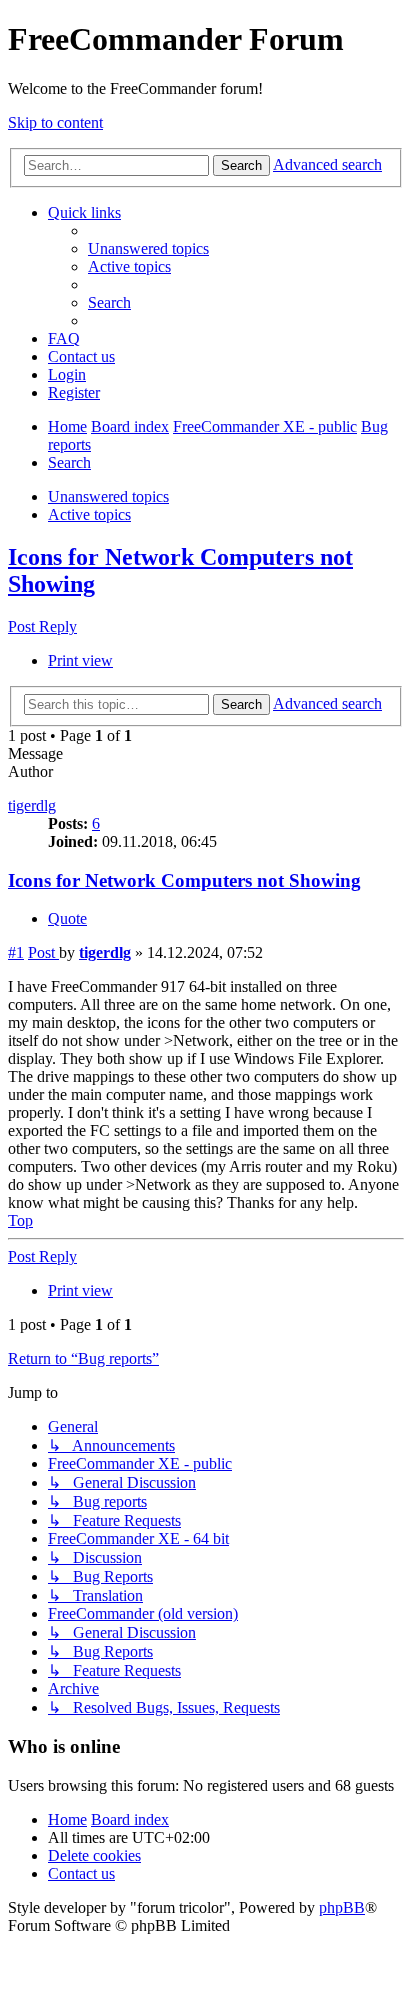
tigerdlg (32, 805)
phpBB (342, 1907)
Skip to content (55, 122)
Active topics (89, 514)
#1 (16, 952)
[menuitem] (148, 248)
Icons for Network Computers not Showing (184, 880)
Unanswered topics (108, 496)
